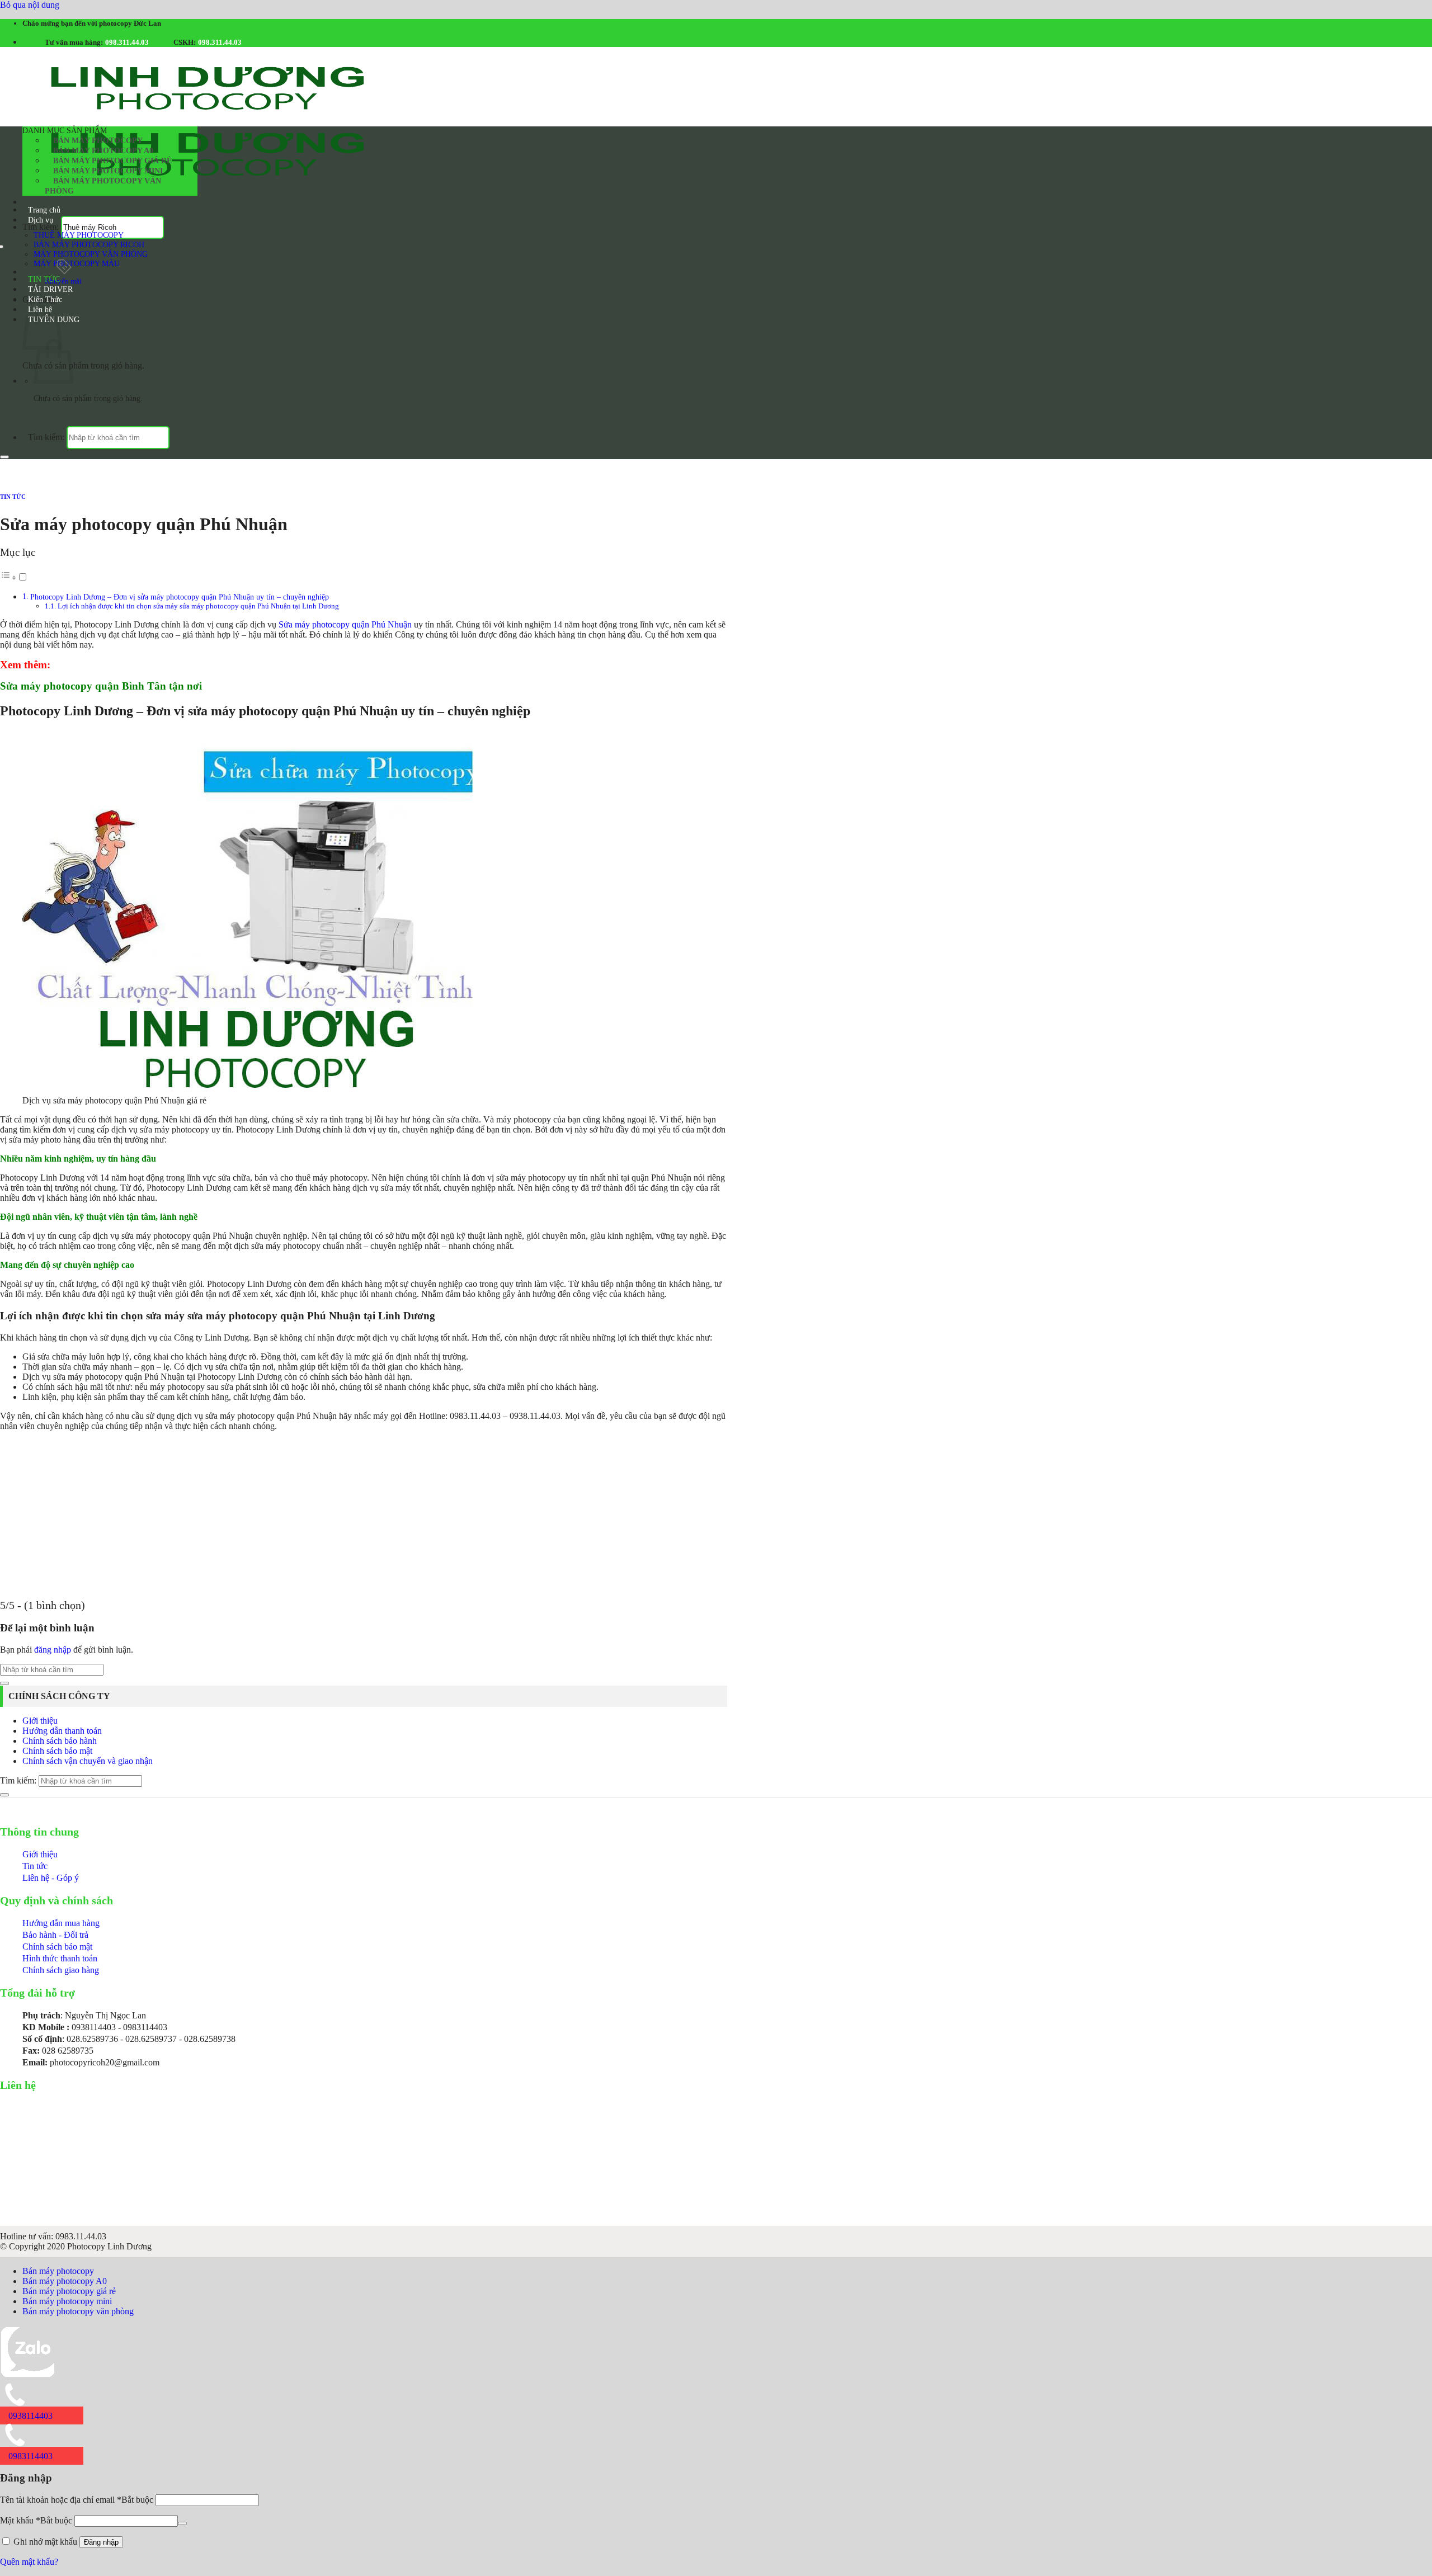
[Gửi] (4, 457)
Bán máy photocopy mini (108, 171)
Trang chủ (44, 210)
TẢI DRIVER (50, 289)
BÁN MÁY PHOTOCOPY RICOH (89, 244)
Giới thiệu (40, 1721)
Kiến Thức (45, 299)
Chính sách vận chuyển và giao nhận (88, 1761)
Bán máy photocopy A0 (103, 151)
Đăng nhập (101, 2542)
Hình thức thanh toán (60, 1958)
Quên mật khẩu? (29, 2562)
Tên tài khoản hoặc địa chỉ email (77, 2500)
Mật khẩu (36, 2520)
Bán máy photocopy (98, 141)
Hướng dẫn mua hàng (61, 1923)
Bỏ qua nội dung (30, 5)
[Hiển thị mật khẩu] (182, 2523)
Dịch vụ (41, 220)
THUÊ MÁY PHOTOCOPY (79, 235)
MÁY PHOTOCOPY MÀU (77, 263)
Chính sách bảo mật (57, 1751)
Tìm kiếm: (41, 227)
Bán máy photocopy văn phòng (103, 186)
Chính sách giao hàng (61, 1970)
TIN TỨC (44, 279)
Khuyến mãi (63, 281)
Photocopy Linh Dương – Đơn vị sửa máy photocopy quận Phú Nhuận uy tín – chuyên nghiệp (180, 597)
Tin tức (35, 1866)
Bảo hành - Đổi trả (55, 1935)
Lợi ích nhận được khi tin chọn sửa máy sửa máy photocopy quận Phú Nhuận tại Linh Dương (198, 606)
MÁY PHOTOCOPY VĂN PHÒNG (91, 254)
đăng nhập (53, 1650)
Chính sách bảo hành (60, 1741)
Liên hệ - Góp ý (51, 1878)
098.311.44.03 (127, 42)
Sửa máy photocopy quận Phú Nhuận (345, 624)
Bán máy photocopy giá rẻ (112, 161)
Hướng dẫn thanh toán (62, 1731)
